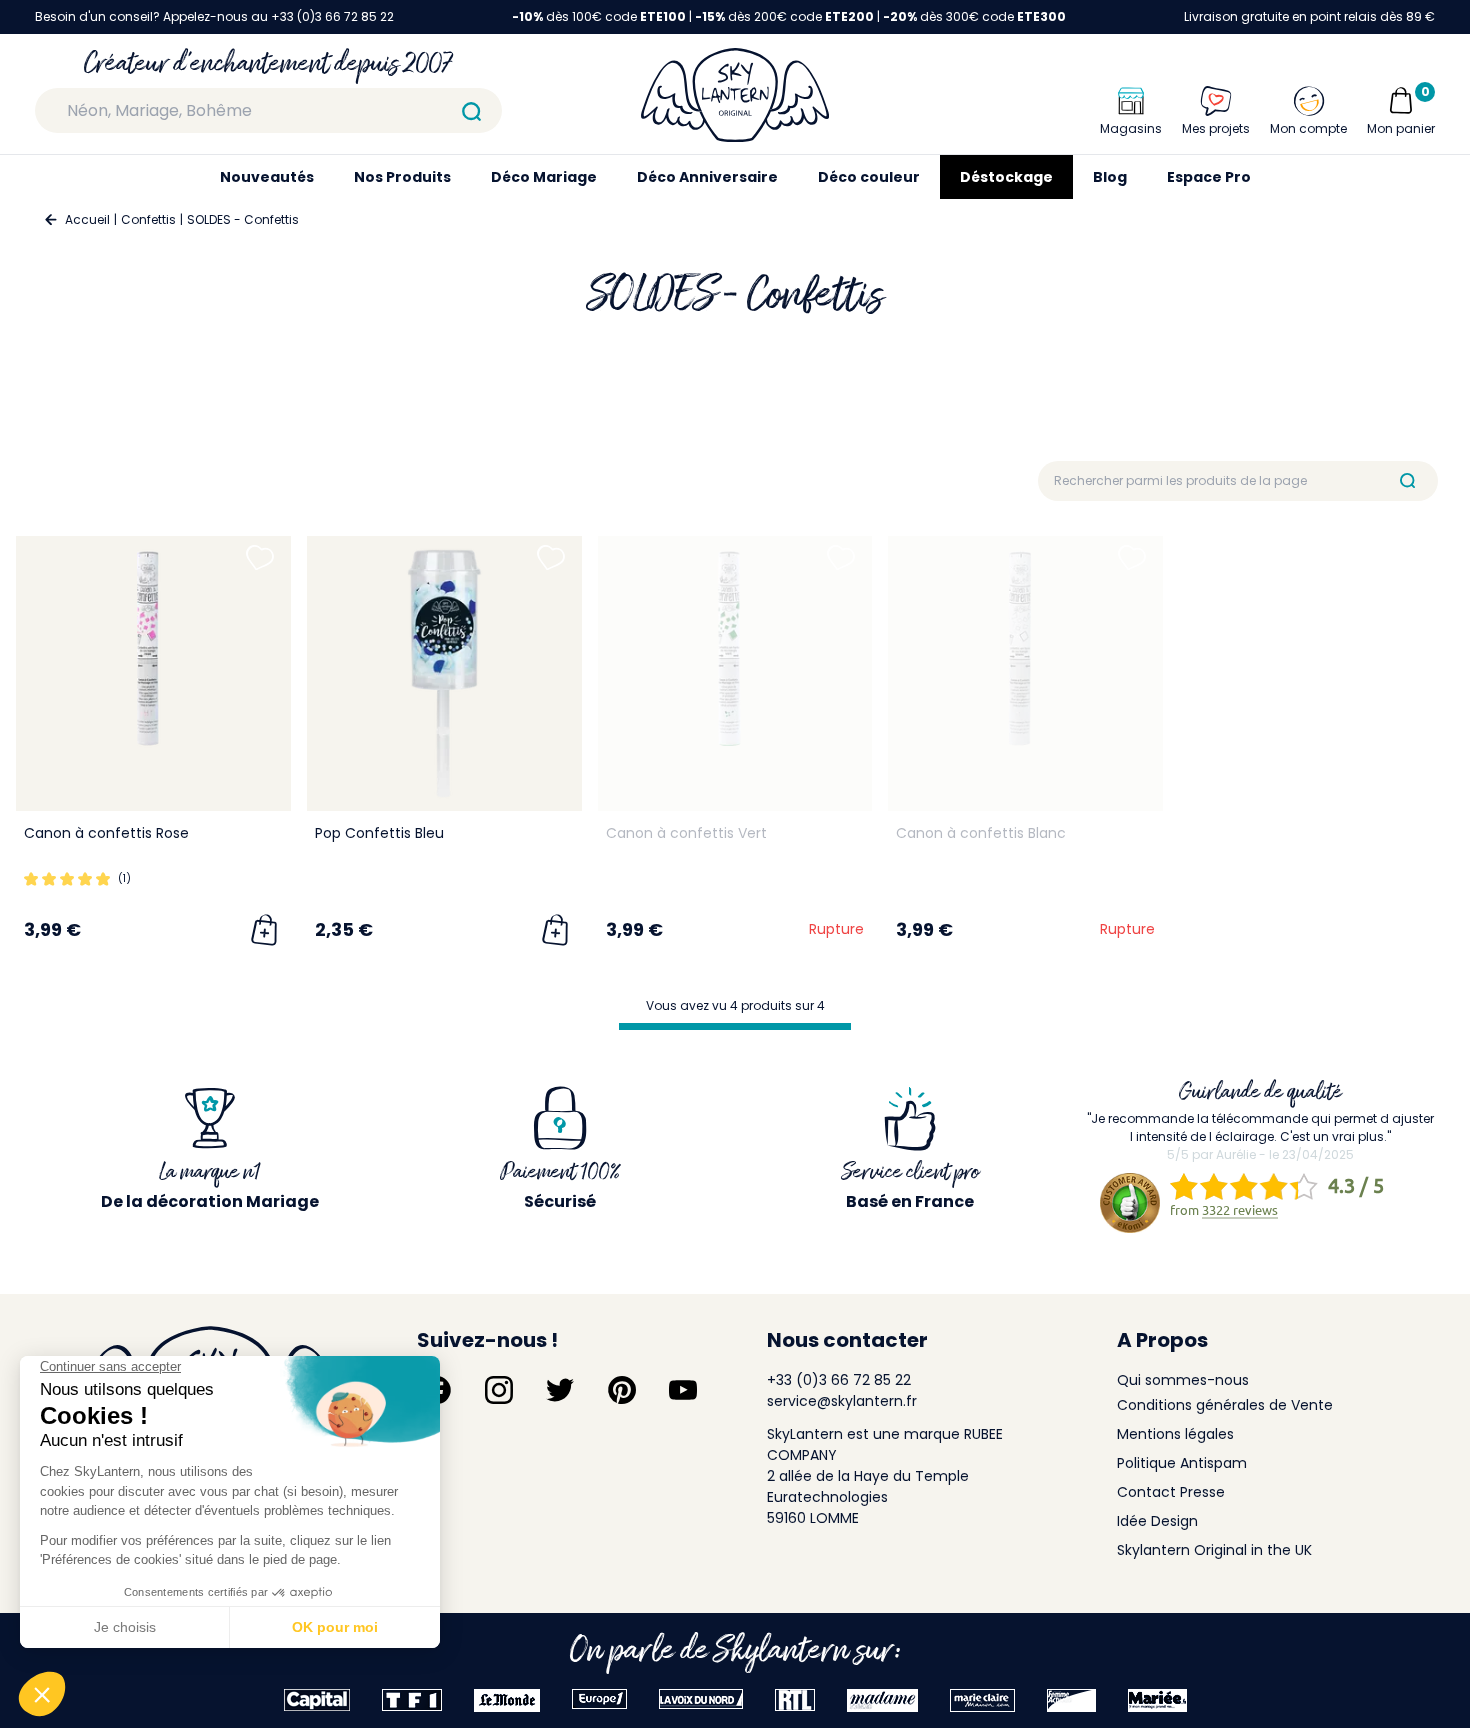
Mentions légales (1175, 1434)
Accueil (87, 219)
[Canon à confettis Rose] (153, 673)
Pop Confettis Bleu (379, 833)
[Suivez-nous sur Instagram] (499, 1390)
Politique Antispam (1182, 1463)
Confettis (148, 219)
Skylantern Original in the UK (1214, 1550)
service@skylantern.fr (842, 1401)
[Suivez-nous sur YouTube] (683, 1390)
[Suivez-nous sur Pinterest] (622, 1390)
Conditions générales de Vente (1225, 1405)
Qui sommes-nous (1183, 1380)
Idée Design (1157, 1521)
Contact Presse (1171, 1492)
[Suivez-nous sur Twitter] (560, 1390)
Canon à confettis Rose (106, 833)
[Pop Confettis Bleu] (444, 673)
